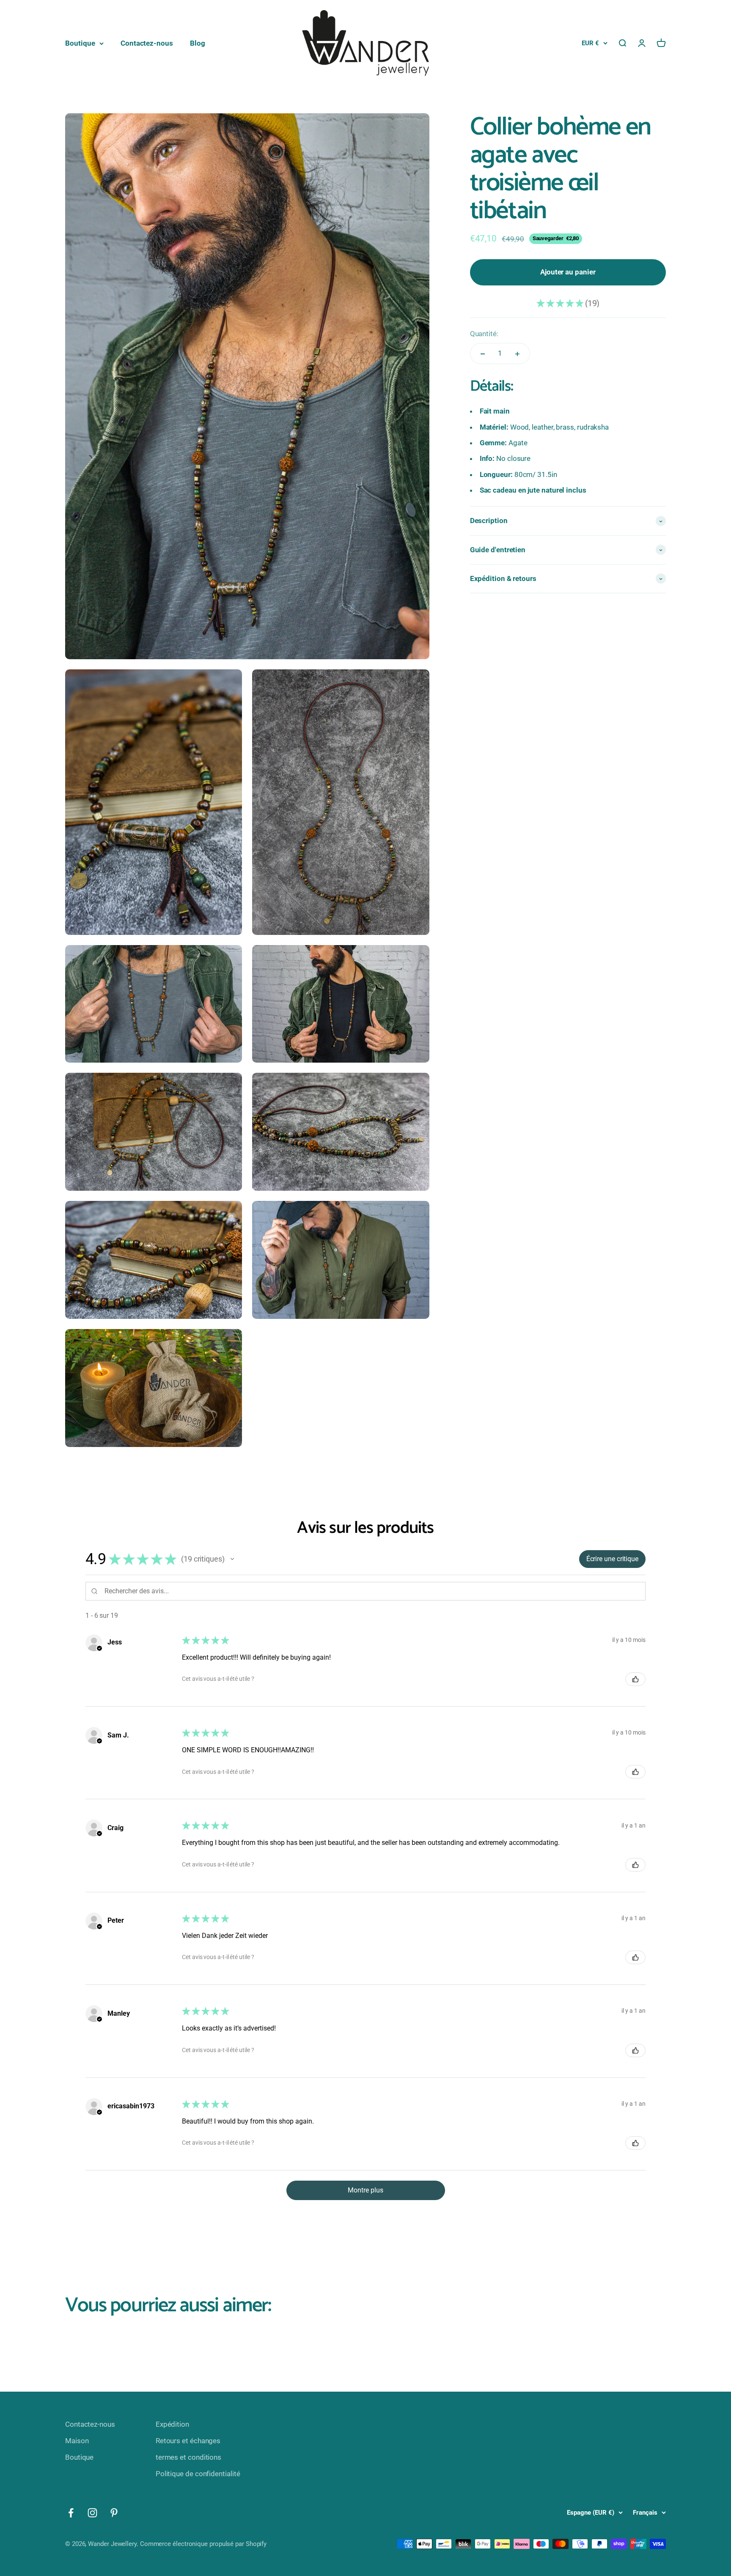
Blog (198, 43)
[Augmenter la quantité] (517, 354)
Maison (77, 2441)
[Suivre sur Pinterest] (114, 2513)
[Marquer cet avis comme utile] (635, 1679)
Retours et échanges (188, 2441)
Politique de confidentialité (198, 2474)
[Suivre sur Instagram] (92, 2513)
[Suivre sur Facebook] (71, 2513)
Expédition (172, 2424)
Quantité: (484, 334)
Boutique (80, 43)
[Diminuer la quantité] (483, 354)
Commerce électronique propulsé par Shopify (203, 2544)
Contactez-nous (147, 43)
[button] (232, 1559)
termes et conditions (188, 2457)
